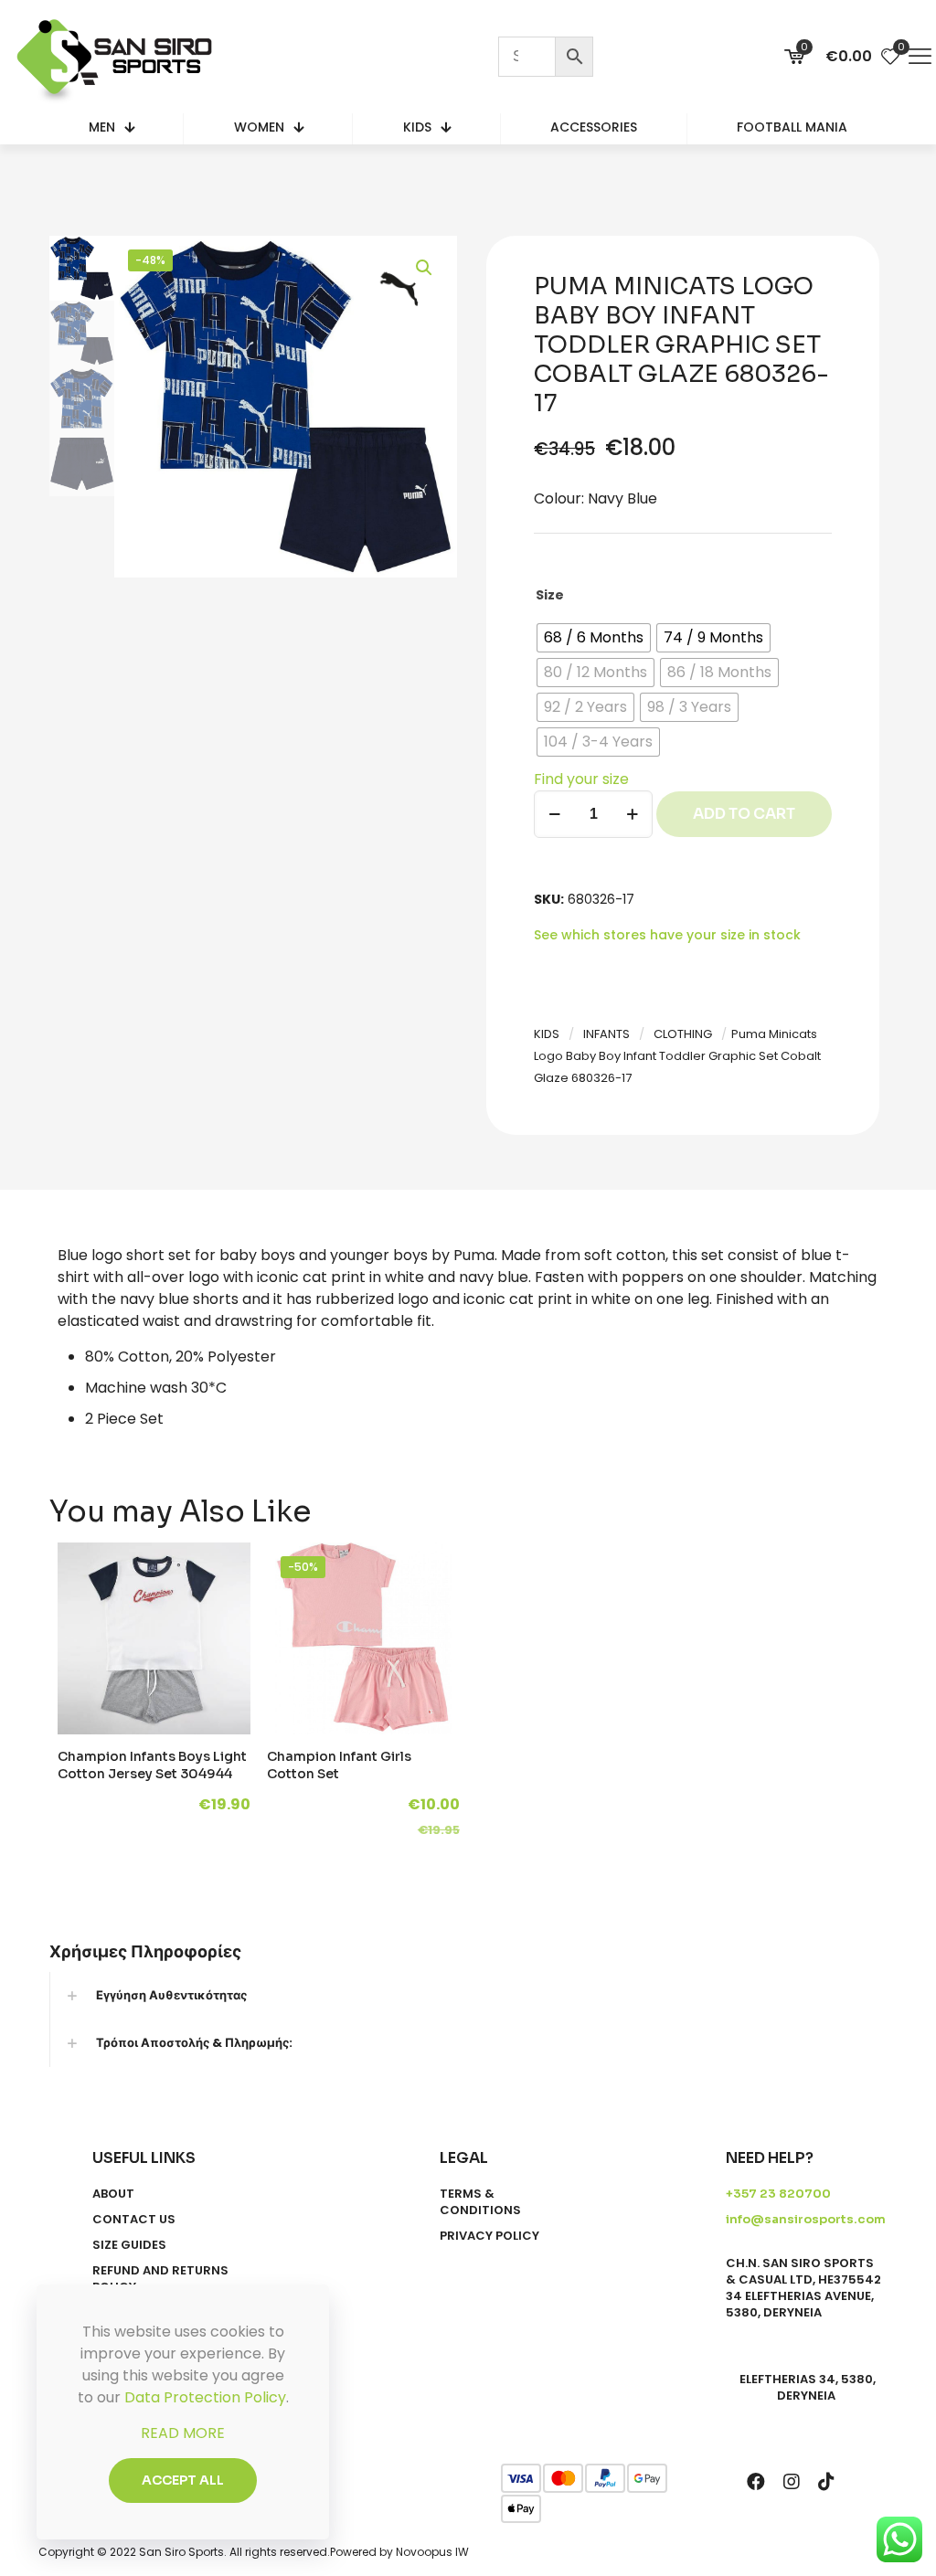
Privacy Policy (489, 2236)
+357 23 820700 (778, 2194)
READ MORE (183, 2433)
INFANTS (606, 1034)
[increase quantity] (632, 814)
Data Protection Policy (205, 2397)
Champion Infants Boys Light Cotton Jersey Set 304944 (152, 1765)
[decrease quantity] (554, 814)
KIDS (547, 1034)
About (113, 2194)
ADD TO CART (744, 814)
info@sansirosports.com (806, 2219)
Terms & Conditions (480, 2202)
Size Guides (129, 2245)
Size (550, 595)
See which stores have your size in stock (667, 935)
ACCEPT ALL (183, 2480)
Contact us (134, 2220)
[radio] (594, 638)
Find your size (581, 779)
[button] (425, 268)
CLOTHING (683, 1034)
